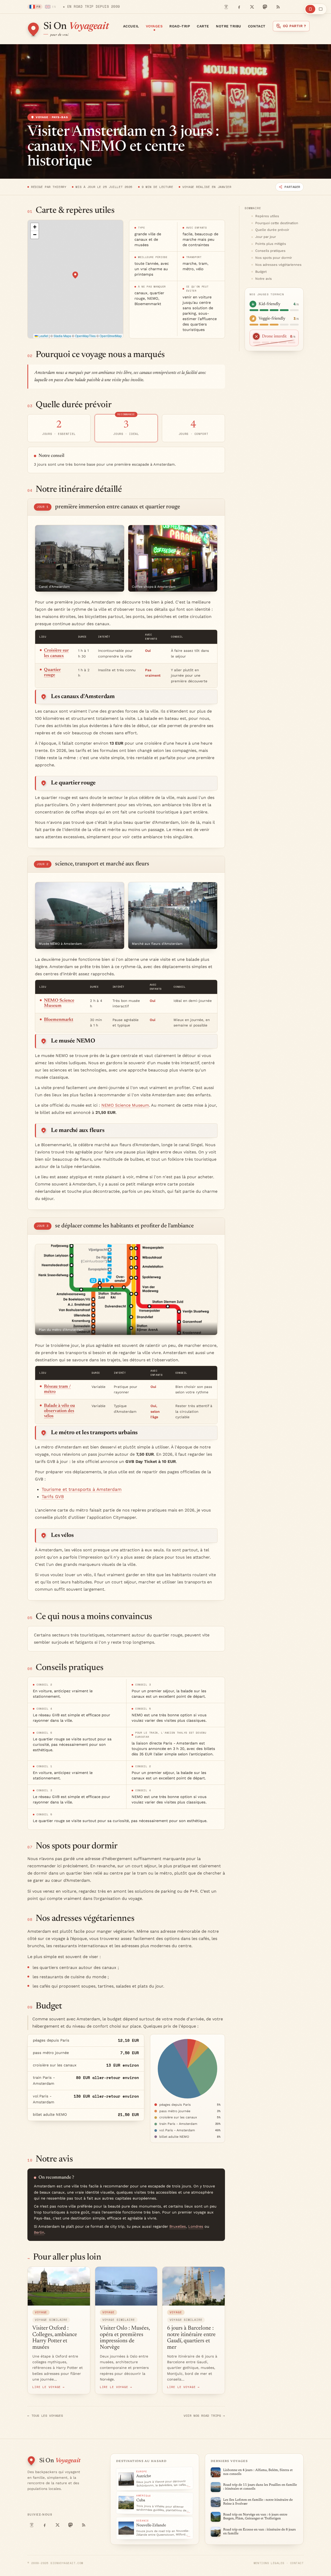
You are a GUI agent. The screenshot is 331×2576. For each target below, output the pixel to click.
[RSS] (278, 7)
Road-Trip (180, 26)
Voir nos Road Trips (204, 2416)
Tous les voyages (45, 2416)
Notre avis (264, 279)
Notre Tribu (229, 26)
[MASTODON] (265, 7)
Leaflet (43, 336)
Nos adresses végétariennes (278, 265)
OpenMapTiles (85, 336)
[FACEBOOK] (239, 7)
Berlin (39, 2233)
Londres (196, 2227)
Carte (203, 26)
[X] (252, 7)
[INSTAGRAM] (226, 7)
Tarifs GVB (53, 1497)
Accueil (131, 26)
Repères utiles (267, 216)
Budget (261, 272)
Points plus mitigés (271, 244)
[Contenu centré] (310, 9)
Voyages (154, 26)
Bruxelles (178, 2227)
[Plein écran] (321, 9)
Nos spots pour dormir (274, 258)
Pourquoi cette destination (277, 223)
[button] (75, 275)
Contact (257, 26)
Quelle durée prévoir (272, 230)
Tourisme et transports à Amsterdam (82, 1489)
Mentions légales (269, 2563)
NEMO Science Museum (125, 1105)
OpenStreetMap (111, 336)
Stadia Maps (62, 336)
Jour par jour (266, 237)
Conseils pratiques (270, 251)
